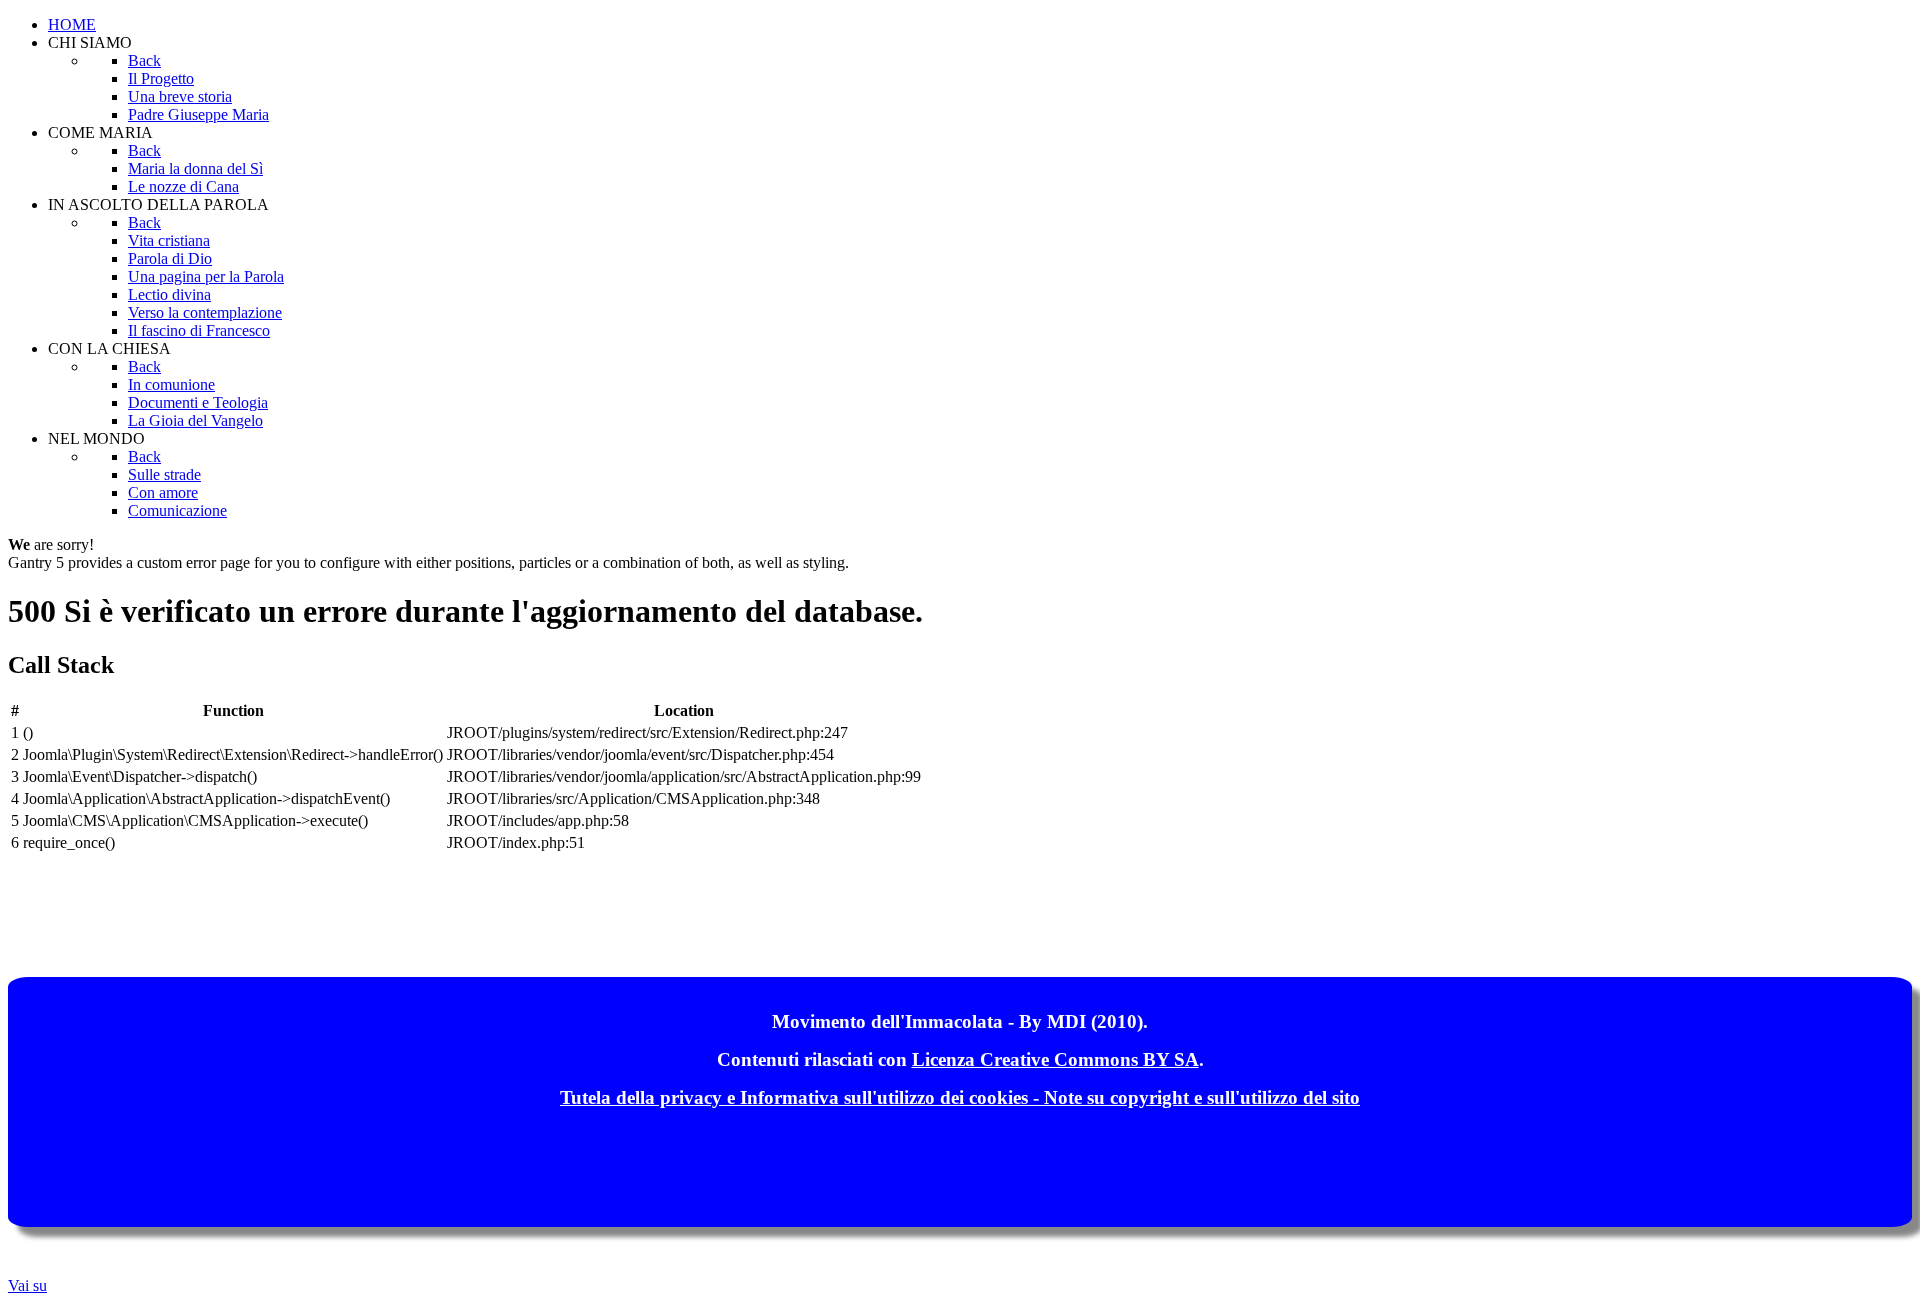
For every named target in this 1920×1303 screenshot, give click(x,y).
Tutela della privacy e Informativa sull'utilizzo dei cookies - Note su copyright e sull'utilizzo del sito (960, 1097)
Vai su (27, 1285)
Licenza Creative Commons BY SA (1055, 1059)
